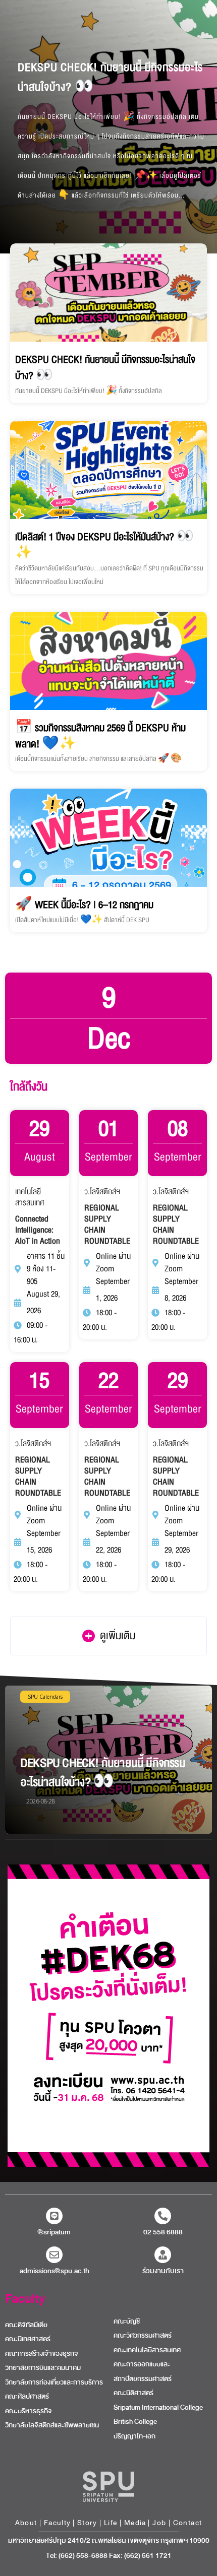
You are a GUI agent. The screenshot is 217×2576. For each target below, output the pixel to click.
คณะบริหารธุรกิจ (29, 2411)
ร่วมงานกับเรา (163, 2271)
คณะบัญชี (127, 2322)
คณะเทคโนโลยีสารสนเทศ (147, 2350)
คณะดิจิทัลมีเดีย (26, 2325)
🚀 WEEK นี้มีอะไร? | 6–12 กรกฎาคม (84, 905)
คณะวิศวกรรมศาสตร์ (143, 2336)
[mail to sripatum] (54, 2255)
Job (159, 2523)
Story (87, 2523)
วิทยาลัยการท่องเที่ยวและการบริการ (54, 2382)
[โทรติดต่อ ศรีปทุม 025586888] (163, 2216)
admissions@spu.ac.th (55, 2271)
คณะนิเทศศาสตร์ (28, 2339)
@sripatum (54, 2232)
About (26, 2523)
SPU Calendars (45, 1697)
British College (135, 2422)
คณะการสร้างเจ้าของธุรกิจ (42, 2354)
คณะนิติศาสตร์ (133, 2393)
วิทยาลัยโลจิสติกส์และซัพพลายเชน (52, 2425)
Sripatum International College (158, 2408)
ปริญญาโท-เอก (134, 2436)
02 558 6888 (163, 2232)
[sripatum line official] (54, 2216)
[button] (108, 1636)
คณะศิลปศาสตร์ (27, 2397)
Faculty (25, 2299)
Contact (188, 2523)
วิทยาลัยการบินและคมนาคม (43, 2368)
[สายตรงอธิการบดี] (163, 2255)
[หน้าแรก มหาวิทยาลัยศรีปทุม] (108, 2487)
